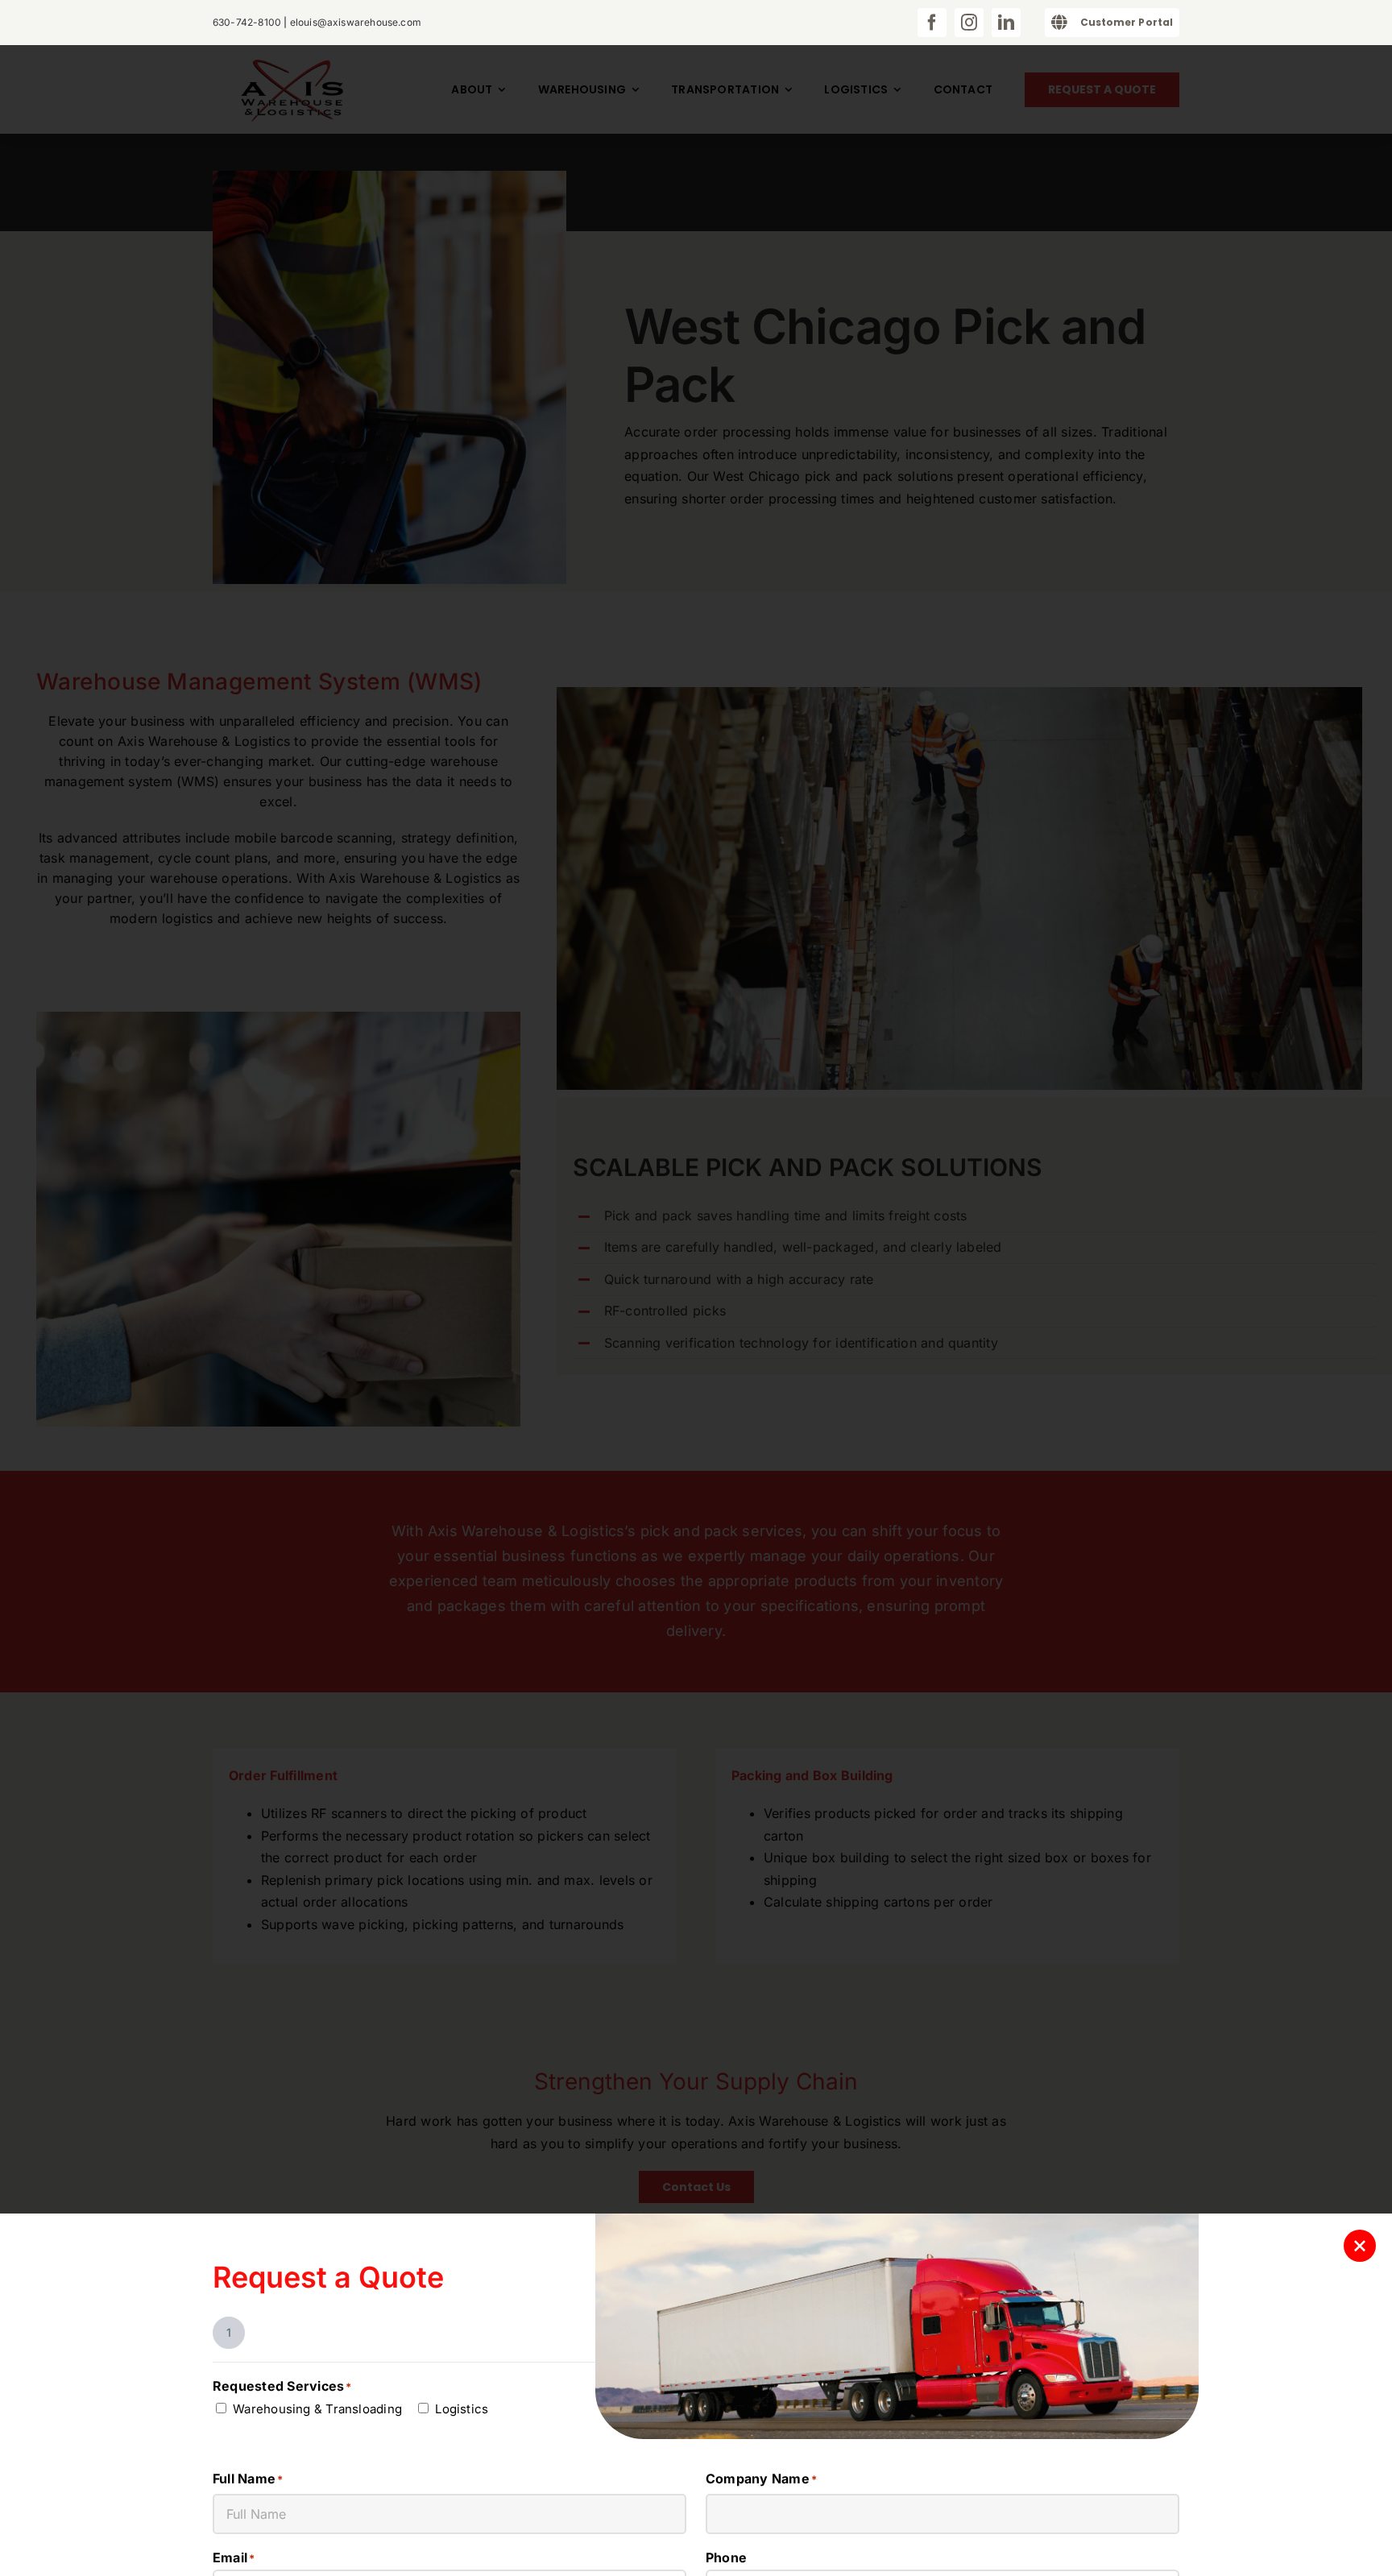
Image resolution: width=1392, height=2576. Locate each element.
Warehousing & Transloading (317, 2409)
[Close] (1360, 2246)
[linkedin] (1006, 23)
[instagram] (969, 23)
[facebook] (932, 23)
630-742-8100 (247, 22)
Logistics (462, 2409)
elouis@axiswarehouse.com (356, 22)
